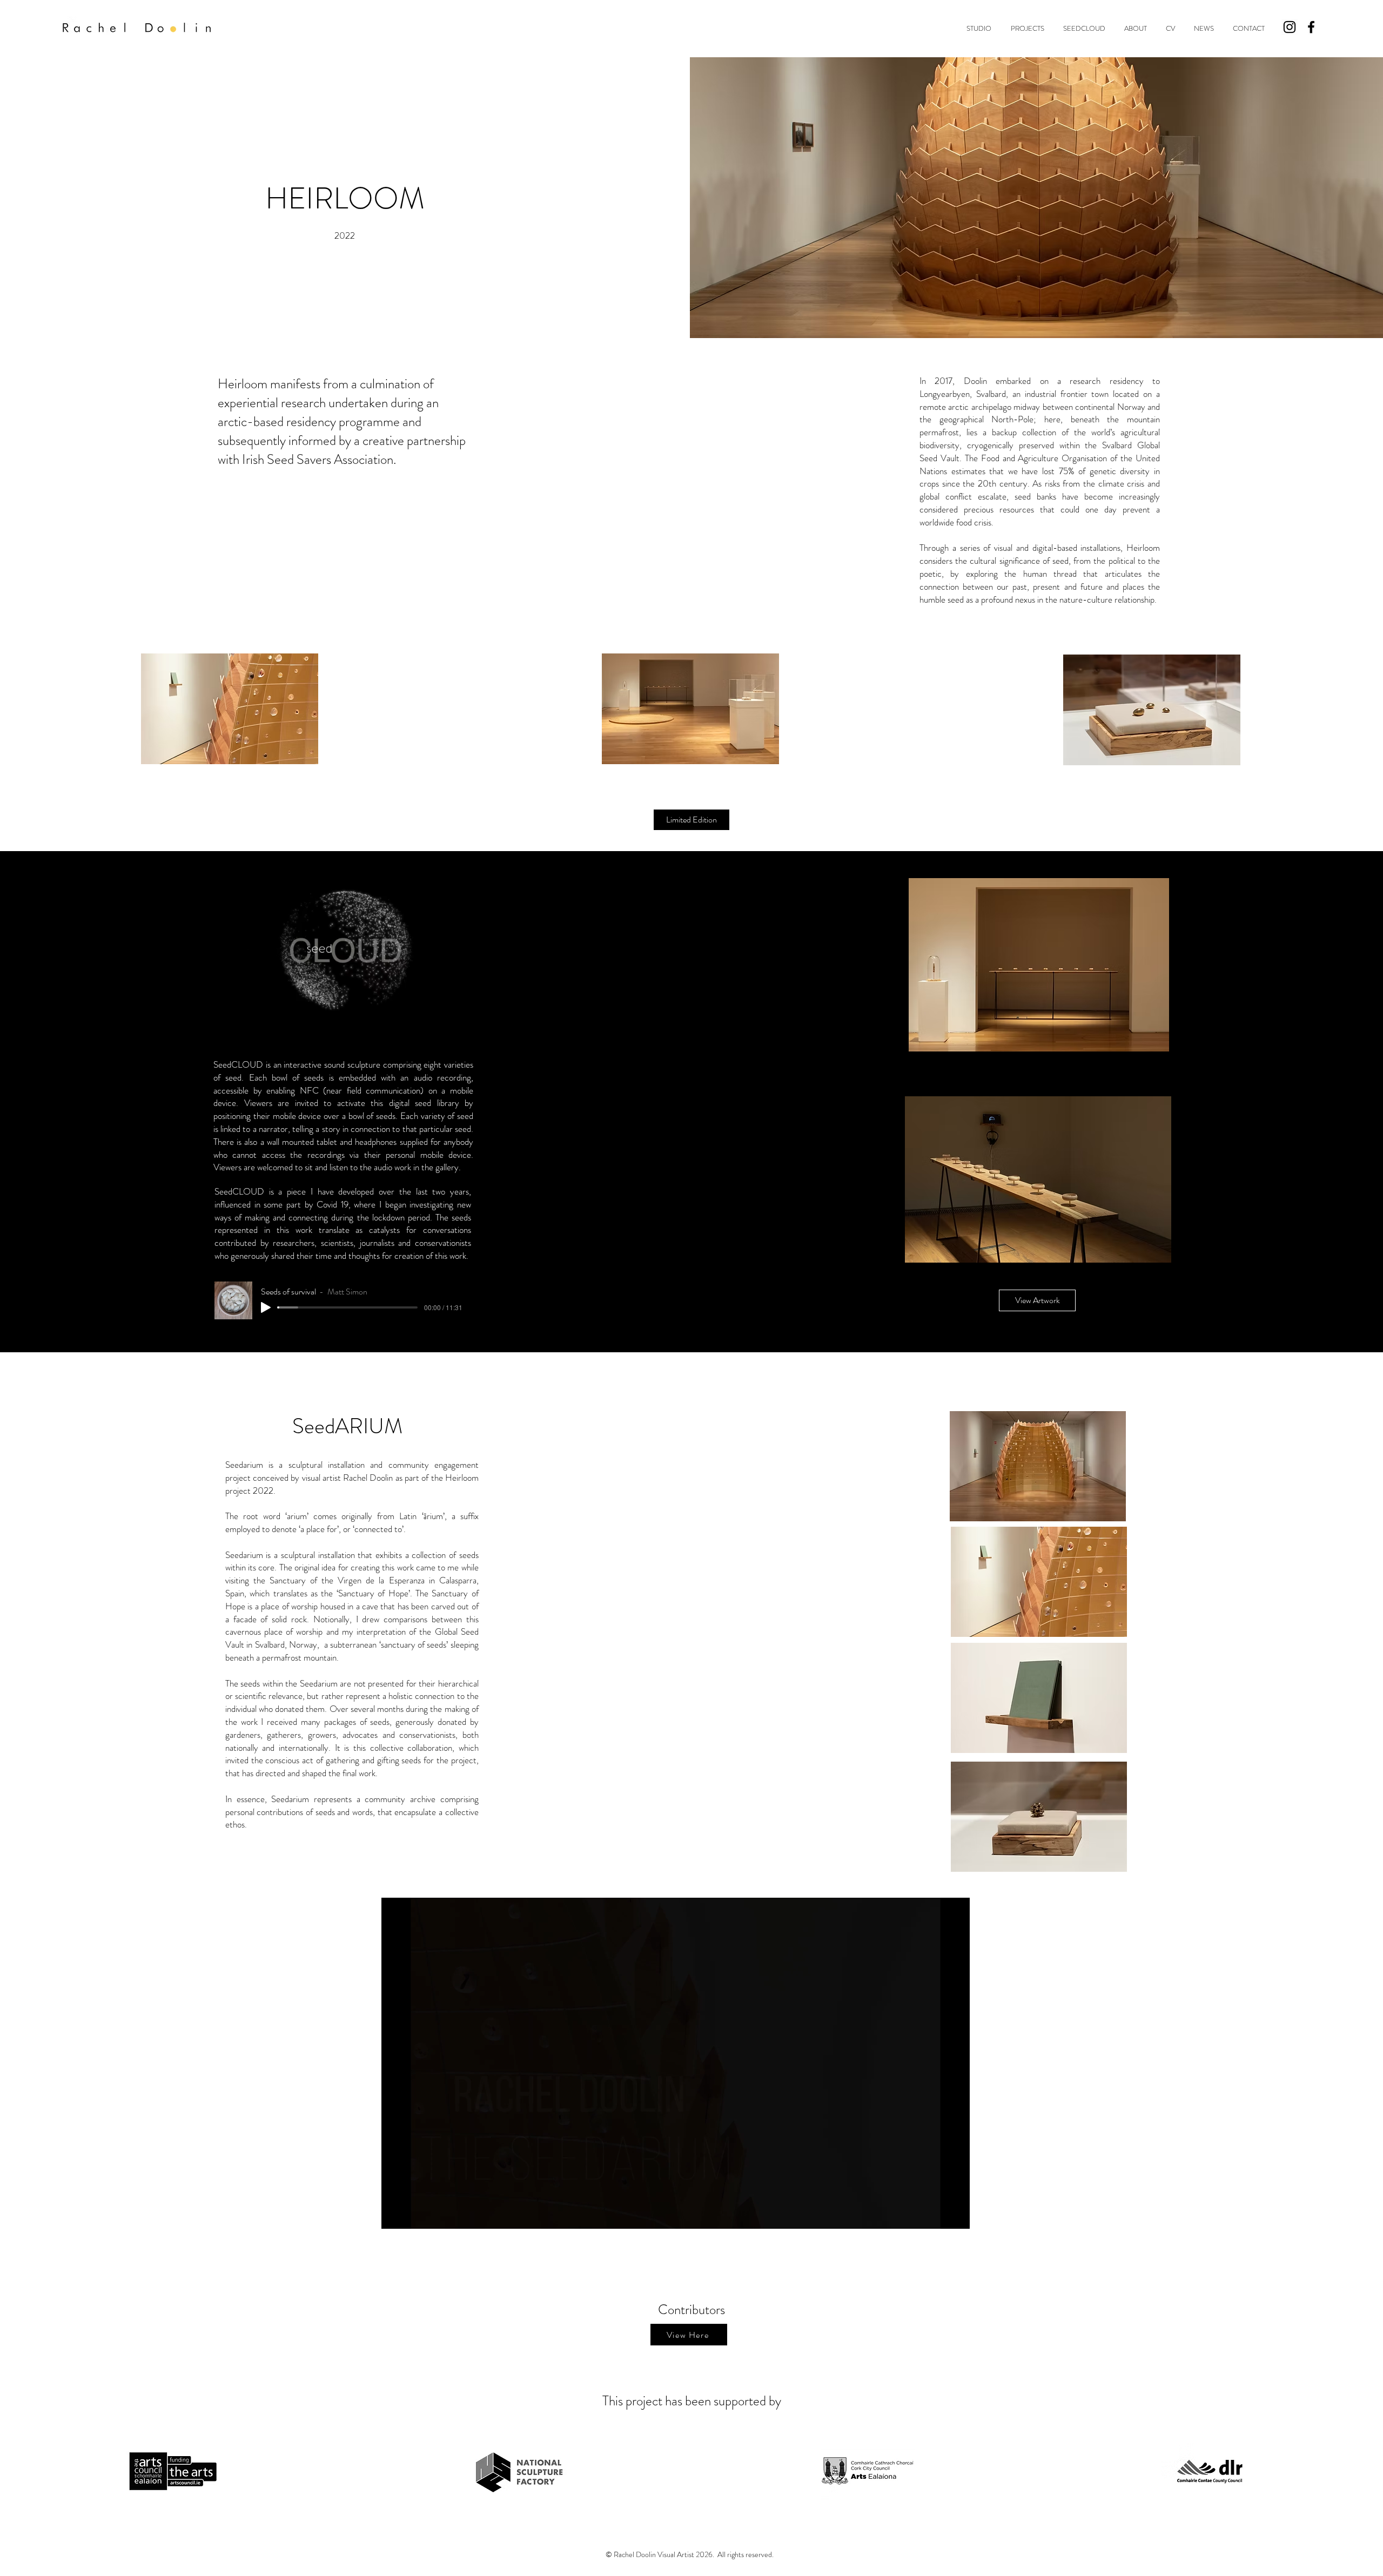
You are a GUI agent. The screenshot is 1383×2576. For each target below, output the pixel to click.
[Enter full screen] (955, 2214)
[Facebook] (1311, 27)
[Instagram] (1290, 27)
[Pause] (395, 2214)
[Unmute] (414, 2214)
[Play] (266, 1307)
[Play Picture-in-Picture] (937, 2214)
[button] (979, 29)
